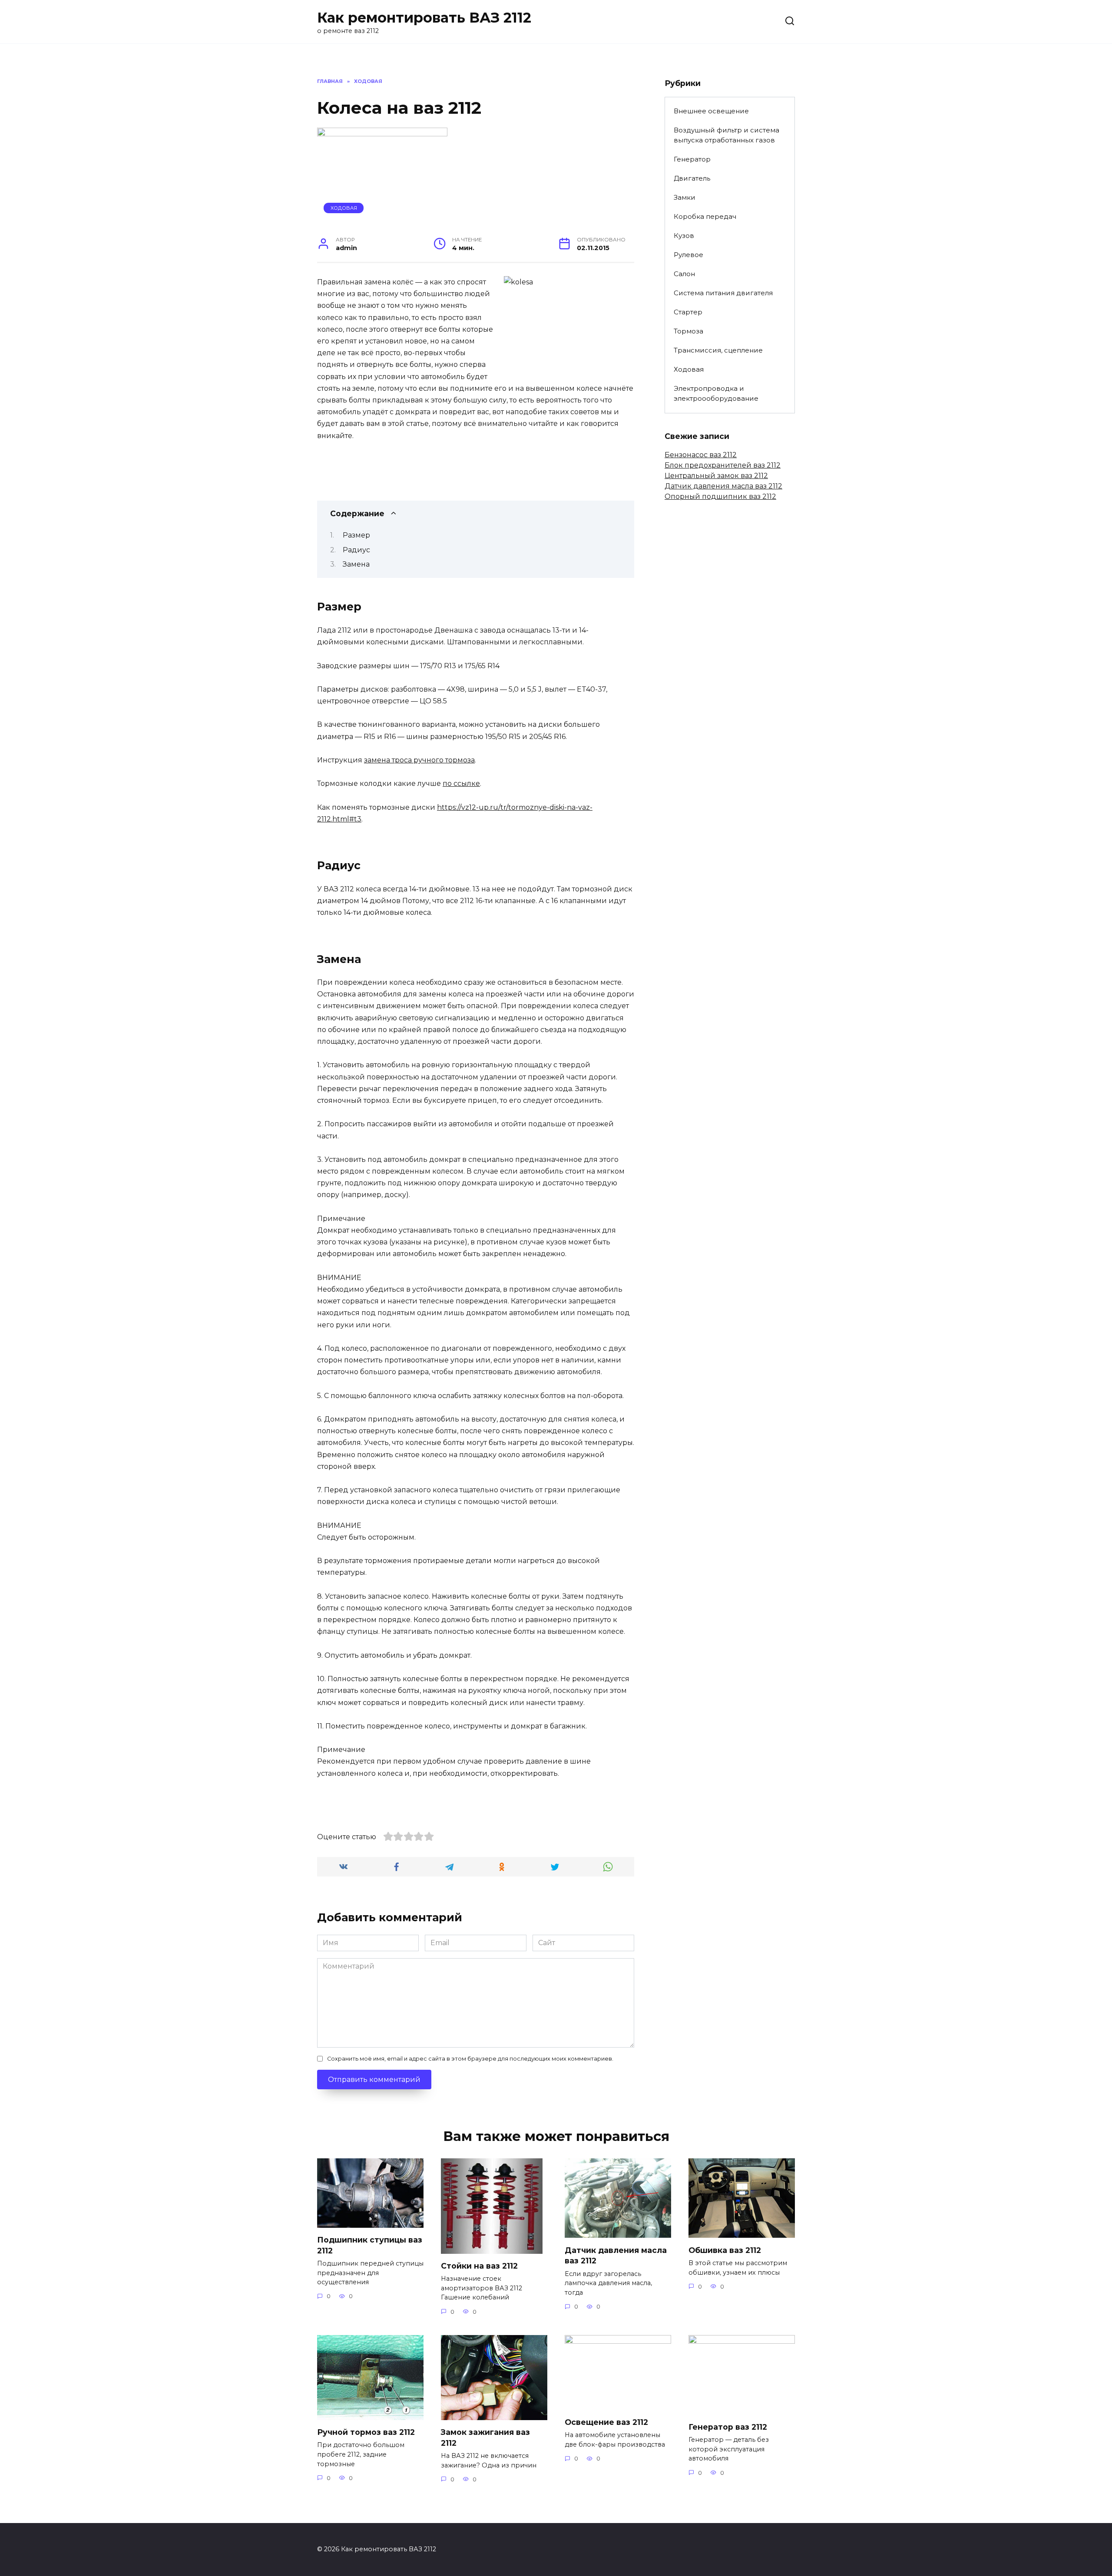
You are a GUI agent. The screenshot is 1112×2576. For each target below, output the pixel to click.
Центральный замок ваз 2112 (716, 476)
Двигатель (692, 178)
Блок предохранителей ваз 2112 (723, 465)
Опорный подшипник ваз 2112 (720, 496)
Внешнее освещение (711, 111)
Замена (356, 564)
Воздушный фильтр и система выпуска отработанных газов (726, 135)
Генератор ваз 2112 (728, 2427)
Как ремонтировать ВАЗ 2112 (424, 18)
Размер (356, 535)
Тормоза (688, 331)
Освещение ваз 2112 (606, 2422)
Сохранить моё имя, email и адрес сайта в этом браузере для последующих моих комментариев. (470, 2059)
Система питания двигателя (723, 293)
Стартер (688, 312)
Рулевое (688, 255)
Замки (685, 197)
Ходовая (344, 208)
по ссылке (461, 783)
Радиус (356, 550)
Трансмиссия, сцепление (718, 350)
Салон (684, 274)
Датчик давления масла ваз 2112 (723, 486)
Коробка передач (705, 216)
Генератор (692, 159)
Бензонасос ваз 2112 (701, 455)
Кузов (684, 236)
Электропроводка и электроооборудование (716, 393)
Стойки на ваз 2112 (479, 2266)
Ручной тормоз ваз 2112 (366, 2432)
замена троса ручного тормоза (419, 760)
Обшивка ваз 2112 (725, 2250)
